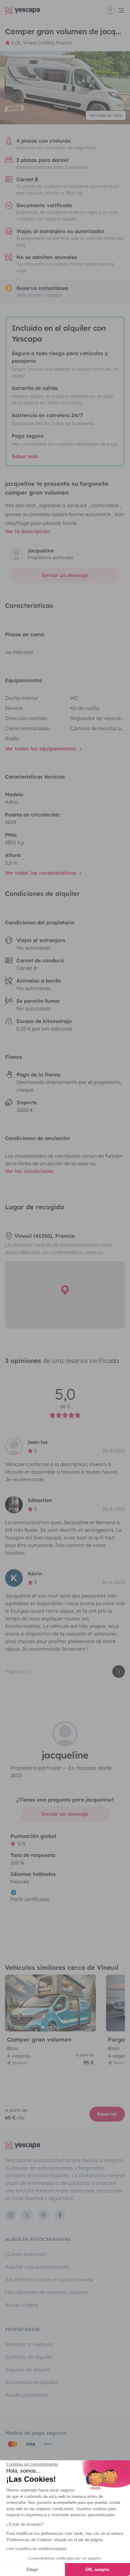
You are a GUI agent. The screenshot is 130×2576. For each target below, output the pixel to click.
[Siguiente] (88, 2003)
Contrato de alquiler (29, 2357)
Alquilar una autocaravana (37, 2267)
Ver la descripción (28, 531)
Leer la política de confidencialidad (36, 2549)
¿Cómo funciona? (26, 2254)
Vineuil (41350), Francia (47, 43)
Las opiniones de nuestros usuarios (47, 2292)
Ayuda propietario (27, 2395)
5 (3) (16, 43)
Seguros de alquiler (28, 2370)
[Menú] (115, 10)
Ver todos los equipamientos (41, 749)
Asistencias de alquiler (32, 2382)
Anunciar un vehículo (29, 2344)
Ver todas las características (41, 873)
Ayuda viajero (22, 2305)
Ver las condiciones (29, 1171)
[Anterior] (13, 2003)
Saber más (25, 456)
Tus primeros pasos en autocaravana (49, 2279)
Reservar (107, 2114)
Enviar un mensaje (65, 575)
